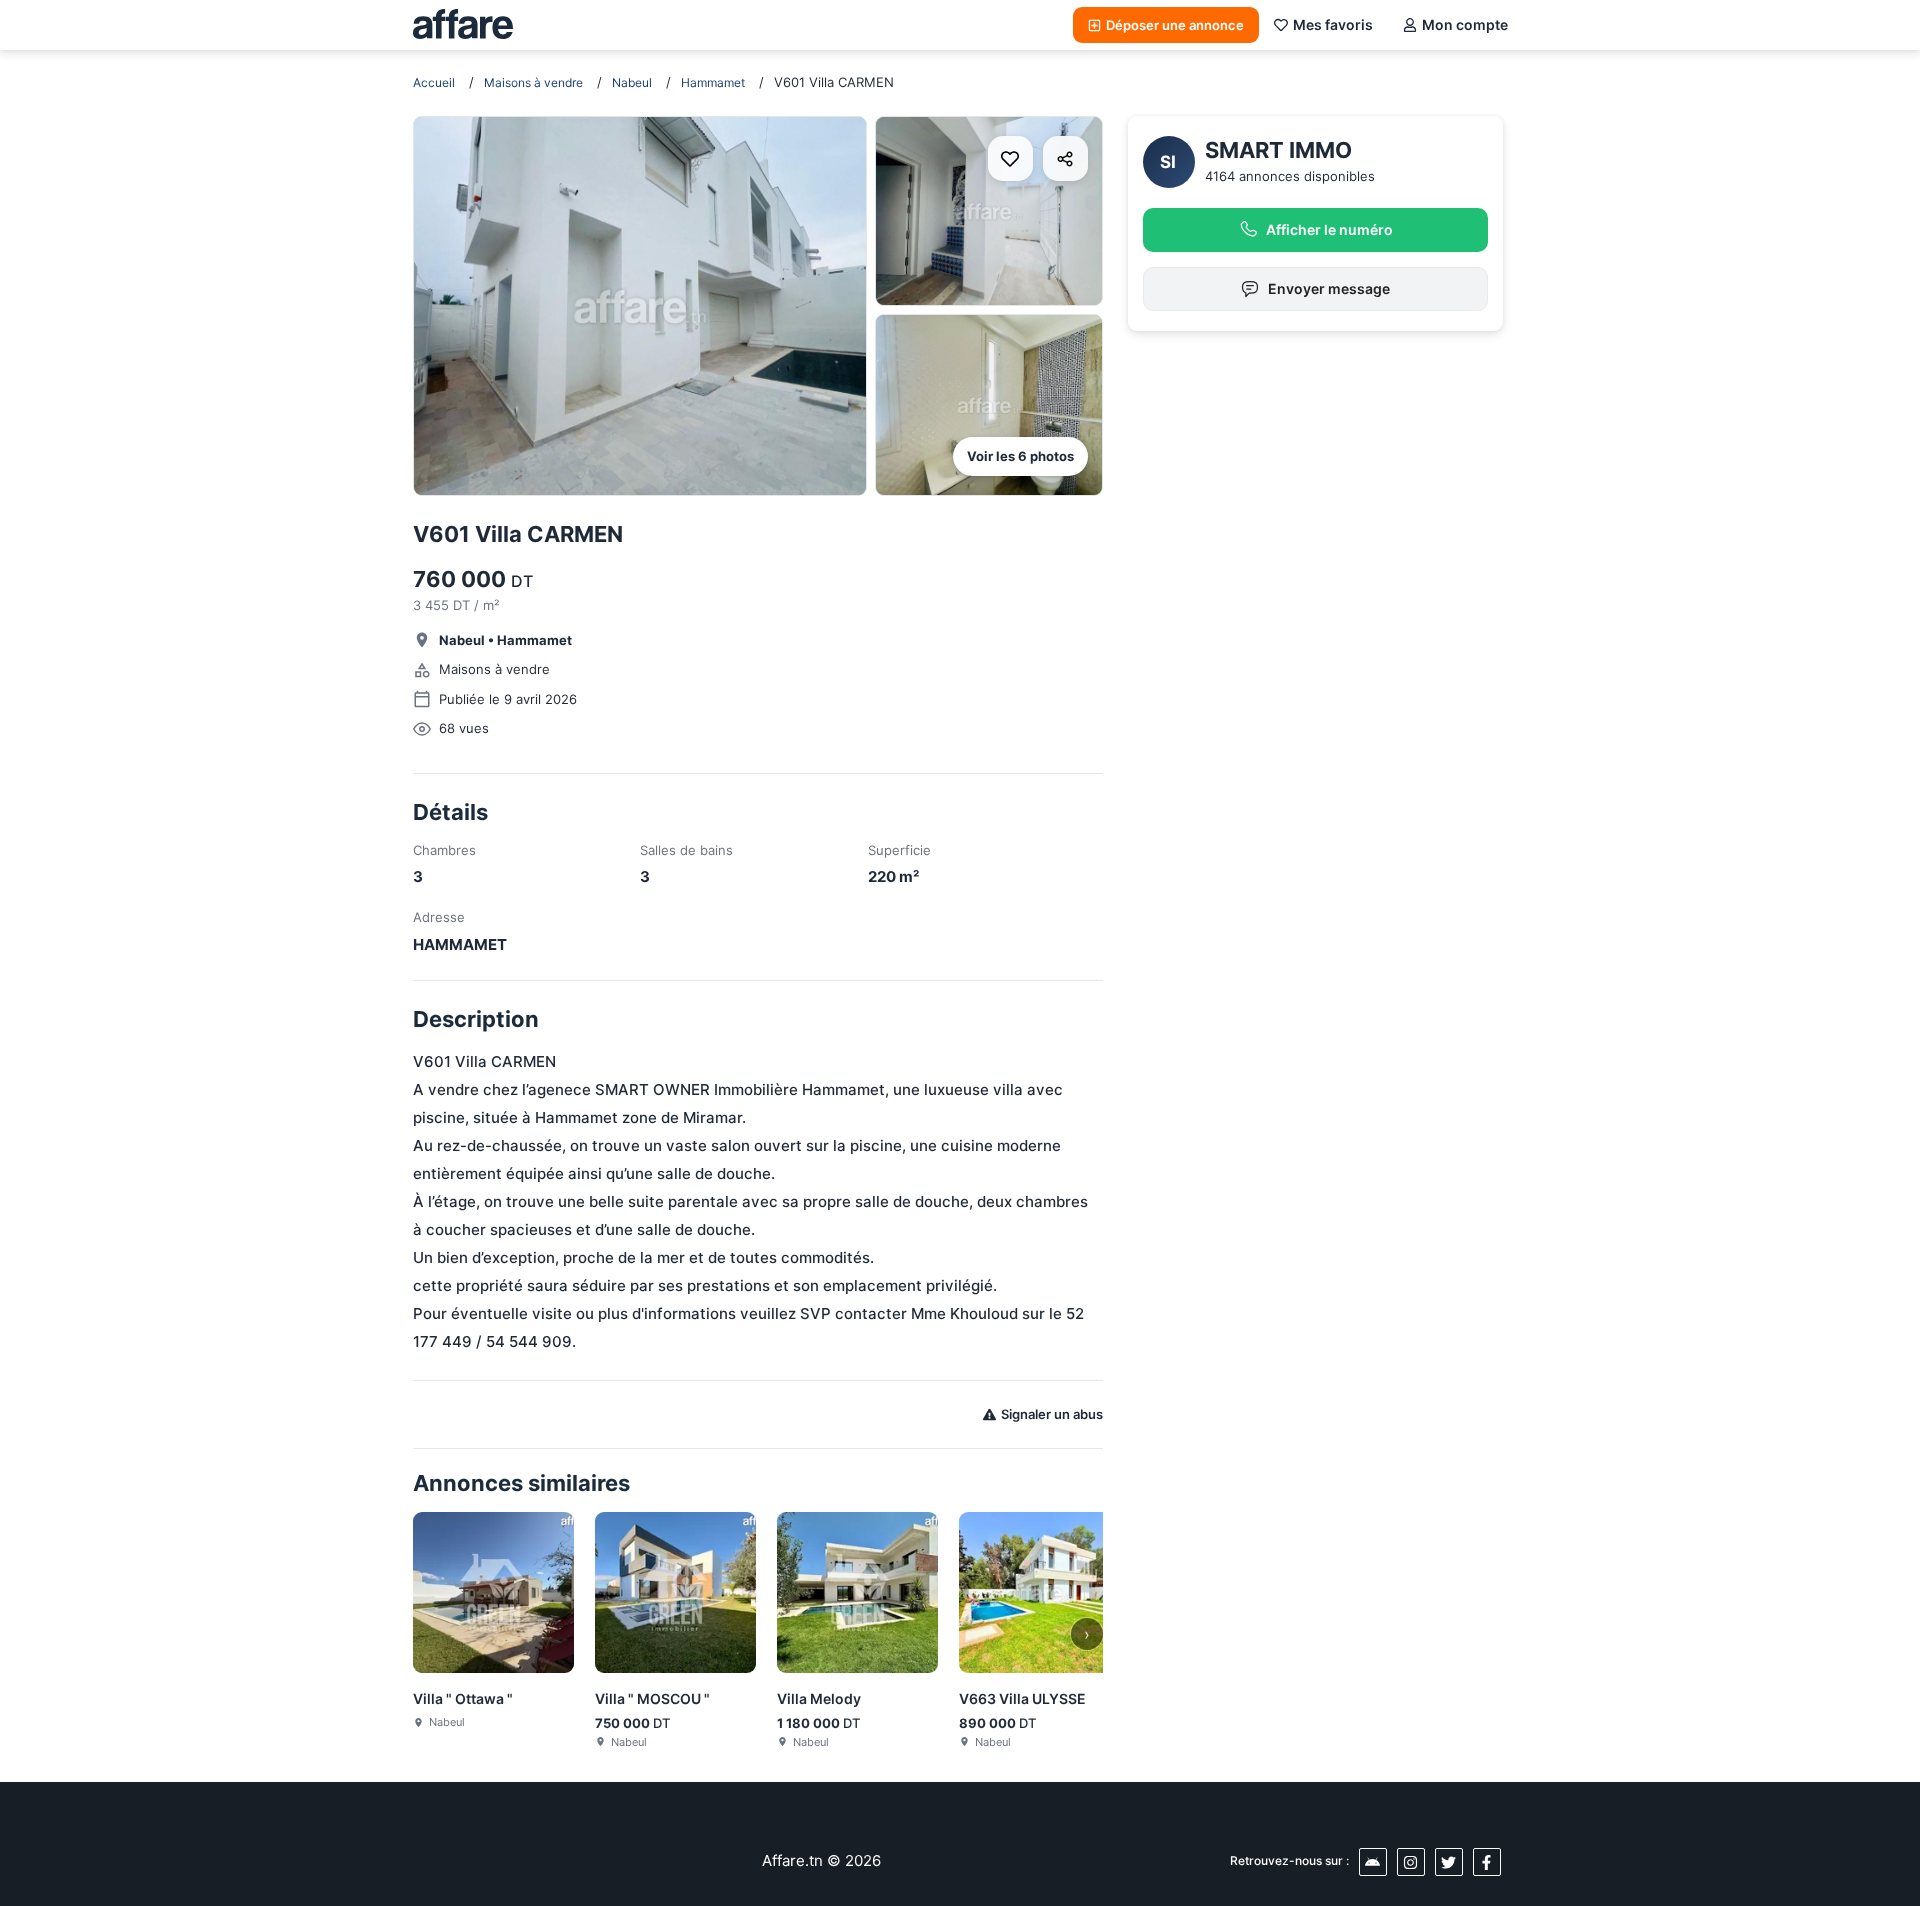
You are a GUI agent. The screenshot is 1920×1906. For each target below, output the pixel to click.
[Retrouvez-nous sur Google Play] (1373, 1862)
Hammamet (713, 82)
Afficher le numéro (1329, 229)
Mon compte (1465, 24)
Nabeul (632, 82)
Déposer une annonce (1175, 25)
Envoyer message (1329, 288)
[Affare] (463, 25)
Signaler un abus (1052, 1414)
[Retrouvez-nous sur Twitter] (1449, 1862)
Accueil (434, 82)
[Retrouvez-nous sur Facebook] (1487, 1862)
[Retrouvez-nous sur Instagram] (1411, 1862)
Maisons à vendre (533, 82)
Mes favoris (1333, 24)
